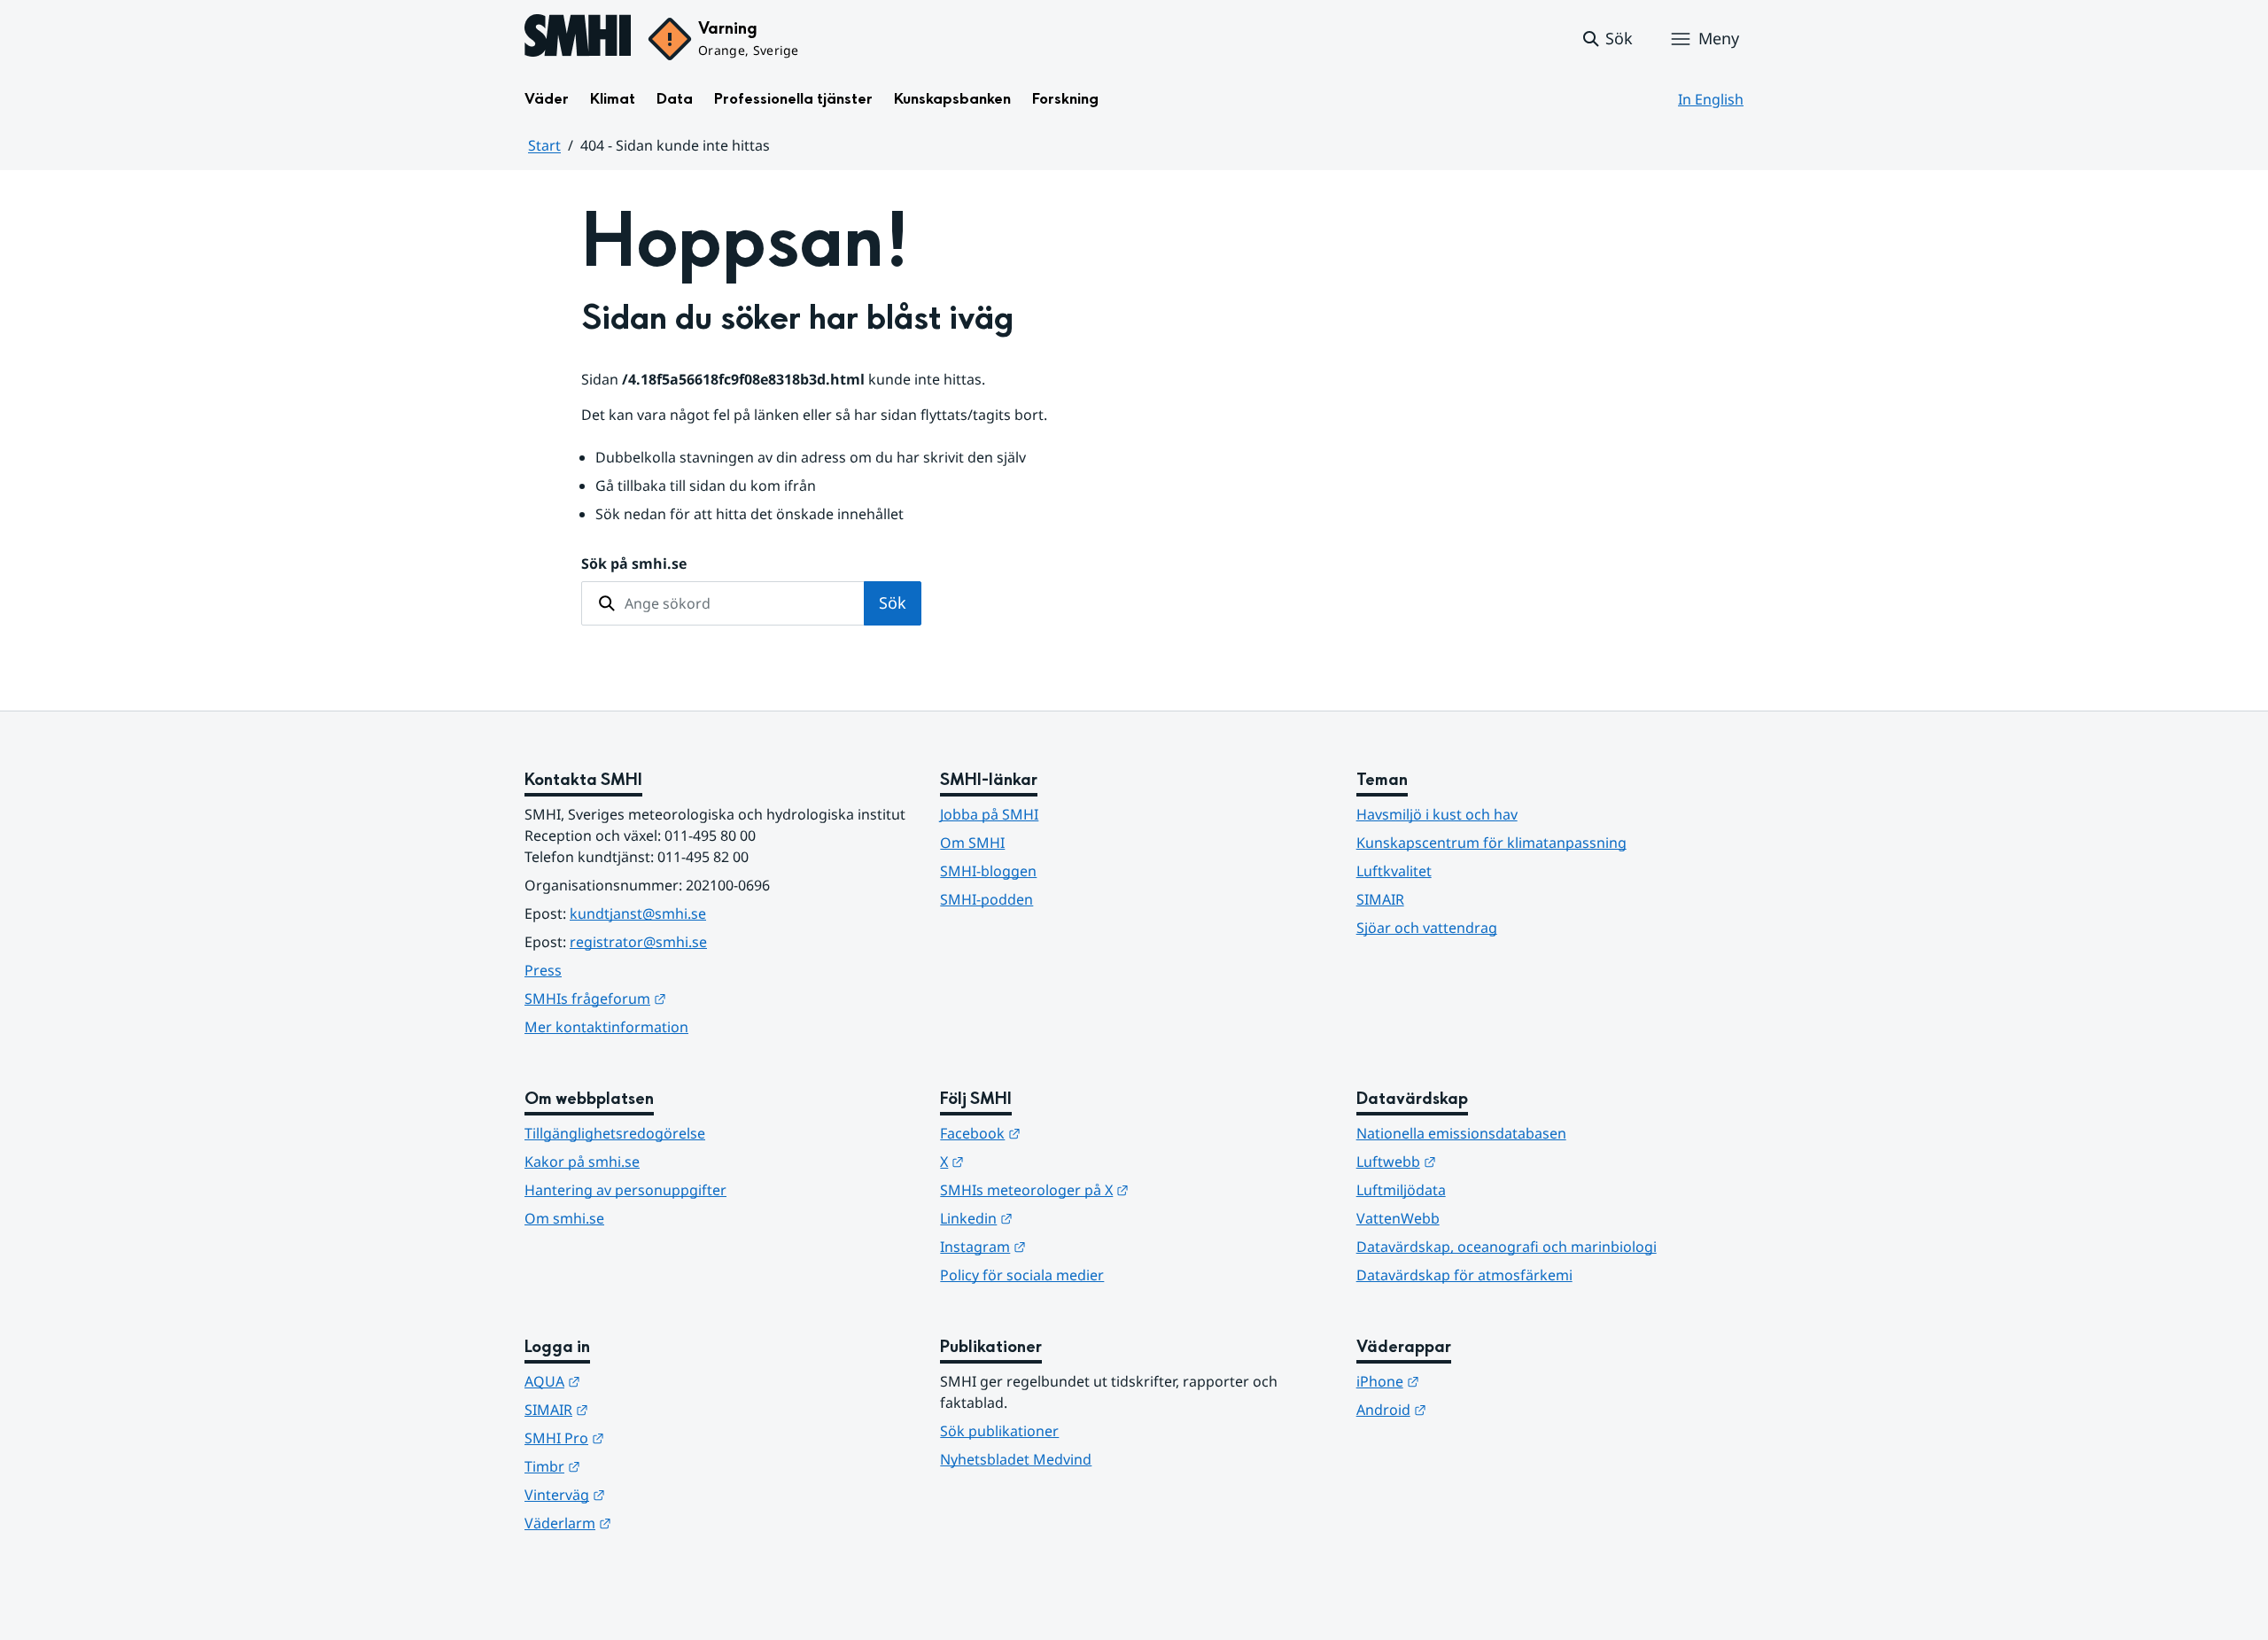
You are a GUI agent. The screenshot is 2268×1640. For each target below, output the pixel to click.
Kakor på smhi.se (582, 1162)
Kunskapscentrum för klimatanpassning (1491, 843)
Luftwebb (1483, 1161)
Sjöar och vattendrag (1427, 928)
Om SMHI (972, 843)
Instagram (1070, 1246)
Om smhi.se (564, 1218)
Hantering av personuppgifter (625, 1190)
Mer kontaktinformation (606, 1027)
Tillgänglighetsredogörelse (615, 1133)
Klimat (613, 99)
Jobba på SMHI (989, 814)
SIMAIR (1380, 899)
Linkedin (1063, 1218)
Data (675, 99)
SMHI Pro (651, 1438)
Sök (893, 602)
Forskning (1065, 99)
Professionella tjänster (793, 99)
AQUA (639, 1381)
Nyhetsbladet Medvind (1016, 1459)
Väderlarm (655, 1523)
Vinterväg (652, 1494)
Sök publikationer (999, 1431)
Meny (1719, 38)
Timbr (639, 1466)
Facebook (1067, 1133)
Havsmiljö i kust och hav (1437, 814)
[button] (1607, 39)
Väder (547, 99)
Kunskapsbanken (952, 99)
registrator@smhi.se (638, 942)
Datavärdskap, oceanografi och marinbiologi (1507, 1247)
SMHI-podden (986, 899)
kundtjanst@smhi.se (638, 913)
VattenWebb (1398, 1218)
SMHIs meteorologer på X (1121, 1189)
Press (543, 970)
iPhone (1475, 1381)
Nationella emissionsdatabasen (1461, 1133)
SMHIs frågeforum (682, 998)
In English (1711, 99)
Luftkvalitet (1394, 871)
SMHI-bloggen (988, 871)
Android (1478, 1409)
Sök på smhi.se (634, 564)
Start (544, 145)
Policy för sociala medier (1022, 1275)
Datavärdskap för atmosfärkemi (1464, 1275)
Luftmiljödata (1401, 1190)
